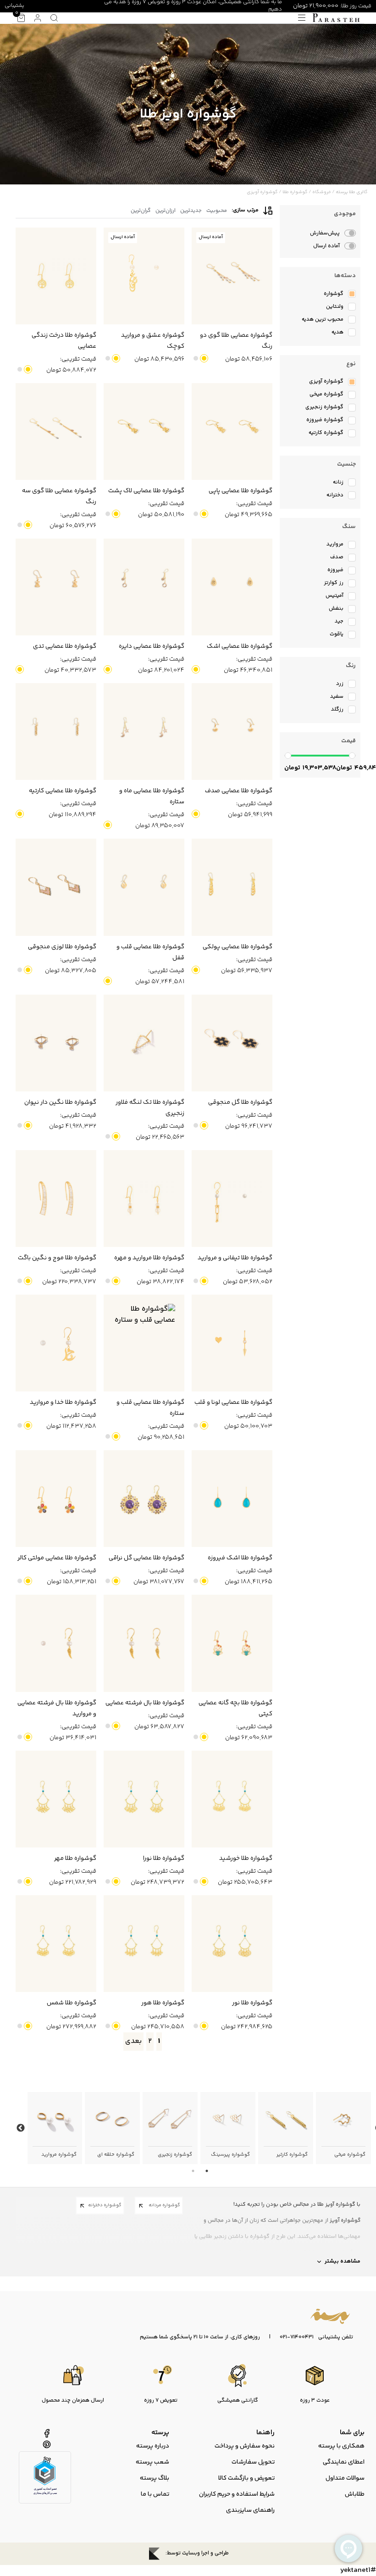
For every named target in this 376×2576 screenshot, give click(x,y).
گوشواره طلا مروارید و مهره (149, 1258)
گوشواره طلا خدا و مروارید (63, 1402)
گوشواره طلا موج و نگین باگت (57, 1258)
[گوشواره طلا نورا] (144, 1799)
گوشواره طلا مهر (75, 1858)
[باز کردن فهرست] (302, 18)
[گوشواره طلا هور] (144, 1944)
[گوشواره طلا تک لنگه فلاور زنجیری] (144, 1043)
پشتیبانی (14, 6)
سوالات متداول (345, 2478)
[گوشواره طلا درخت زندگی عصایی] (56, 276)
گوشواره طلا (295, 192)
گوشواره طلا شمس (72, 2003)
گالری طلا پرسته (352, 192)
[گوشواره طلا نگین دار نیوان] (56, 1043)
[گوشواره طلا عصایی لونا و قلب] (232, 1343)
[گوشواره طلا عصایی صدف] (232, 732)
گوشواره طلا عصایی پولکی (238, 947)
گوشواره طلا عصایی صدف (239, 791)
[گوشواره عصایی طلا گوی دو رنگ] (232, 276)
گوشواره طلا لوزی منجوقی (62, 947)
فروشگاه (322, 192)
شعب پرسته (152, 2462)
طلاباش (355, 2494)
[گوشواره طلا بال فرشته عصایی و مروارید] (56, 1643)
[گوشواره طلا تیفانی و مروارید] (232, 1199)
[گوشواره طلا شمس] (56, 1944)
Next (21, 2128)
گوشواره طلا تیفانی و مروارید (235, 1258)
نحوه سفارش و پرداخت (245, 2446)
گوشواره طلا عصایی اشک (240, 646)
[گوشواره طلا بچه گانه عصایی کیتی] (232, 1643)
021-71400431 (297, 2337)
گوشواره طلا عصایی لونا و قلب (233, 1402)
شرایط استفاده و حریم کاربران (237, 2494)
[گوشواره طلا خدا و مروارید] (56, 1343)
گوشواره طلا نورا (164, 1858)
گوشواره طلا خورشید (246, 1858)
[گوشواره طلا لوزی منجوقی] (56, 887)
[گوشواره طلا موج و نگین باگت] (56, 1199)
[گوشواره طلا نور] (232, 1944)
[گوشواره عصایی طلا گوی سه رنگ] (56, 431)
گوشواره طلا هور (163, 2003)
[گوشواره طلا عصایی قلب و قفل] (144, 887)
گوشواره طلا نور (252, 2003)
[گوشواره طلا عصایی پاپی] (232, 431)
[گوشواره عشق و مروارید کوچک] (144, 276)
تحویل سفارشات (253, 2462)
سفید (196, 358)
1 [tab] (207, 2171)
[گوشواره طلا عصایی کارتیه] (56, 732)
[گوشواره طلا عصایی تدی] (56, 587)
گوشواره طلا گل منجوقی (240, 1102)
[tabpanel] (343, 2128)
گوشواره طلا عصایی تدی (65, 646)
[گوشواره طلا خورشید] (232, 1799)
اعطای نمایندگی (344, 2462)
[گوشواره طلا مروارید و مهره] (144, 1199)
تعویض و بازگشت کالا (246, 2478)
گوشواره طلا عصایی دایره (152, 646)
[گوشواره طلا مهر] (56, 1799)
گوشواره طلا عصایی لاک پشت (146, 491)
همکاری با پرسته (341, 2446)
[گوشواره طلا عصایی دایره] (144, 587)
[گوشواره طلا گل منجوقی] (232, 1043)
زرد (204, 358)
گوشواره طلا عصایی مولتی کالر (57, 1558)
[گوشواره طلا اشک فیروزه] (232, 1499)
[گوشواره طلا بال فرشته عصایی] (144, 1643)
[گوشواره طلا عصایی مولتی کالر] (56, 1499)
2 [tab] (193, 2171)
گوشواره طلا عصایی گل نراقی (147, 1558)
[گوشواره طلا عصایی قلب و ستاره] (144, 1343)
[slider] (288, 756)
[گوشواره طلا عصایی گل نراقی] (144, 1499)
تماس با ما (155, 2494)
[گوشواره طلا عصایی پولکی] (232, 887)
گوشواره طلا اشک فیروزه (240, 1558)
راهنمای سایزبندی (250, 2510)
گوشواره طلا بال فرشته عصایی (145, 1703)
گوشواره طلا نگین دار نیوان (60, 1102)
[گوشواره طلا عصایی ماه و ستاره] (144, 732)
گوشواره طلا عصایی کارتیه (63, 791)
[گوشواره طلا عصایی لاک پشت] (144, 431)
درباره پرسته (153, 2446)
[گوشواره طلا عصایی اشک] (232, 587)
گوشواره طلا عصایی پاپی (241, 491)
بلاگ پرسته (155, 2478)
